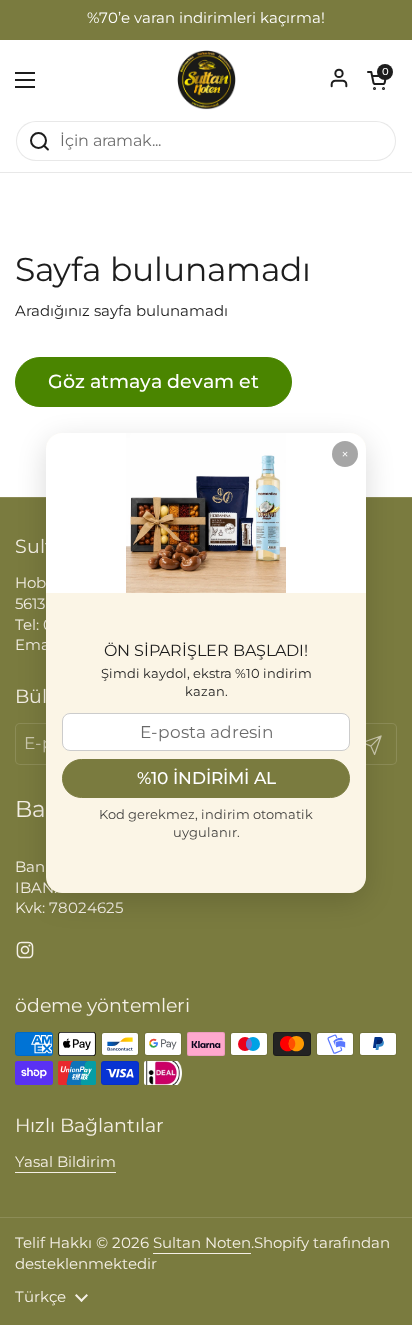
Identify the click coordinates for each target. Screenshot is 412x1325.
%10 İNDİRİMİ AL (206, 778)
